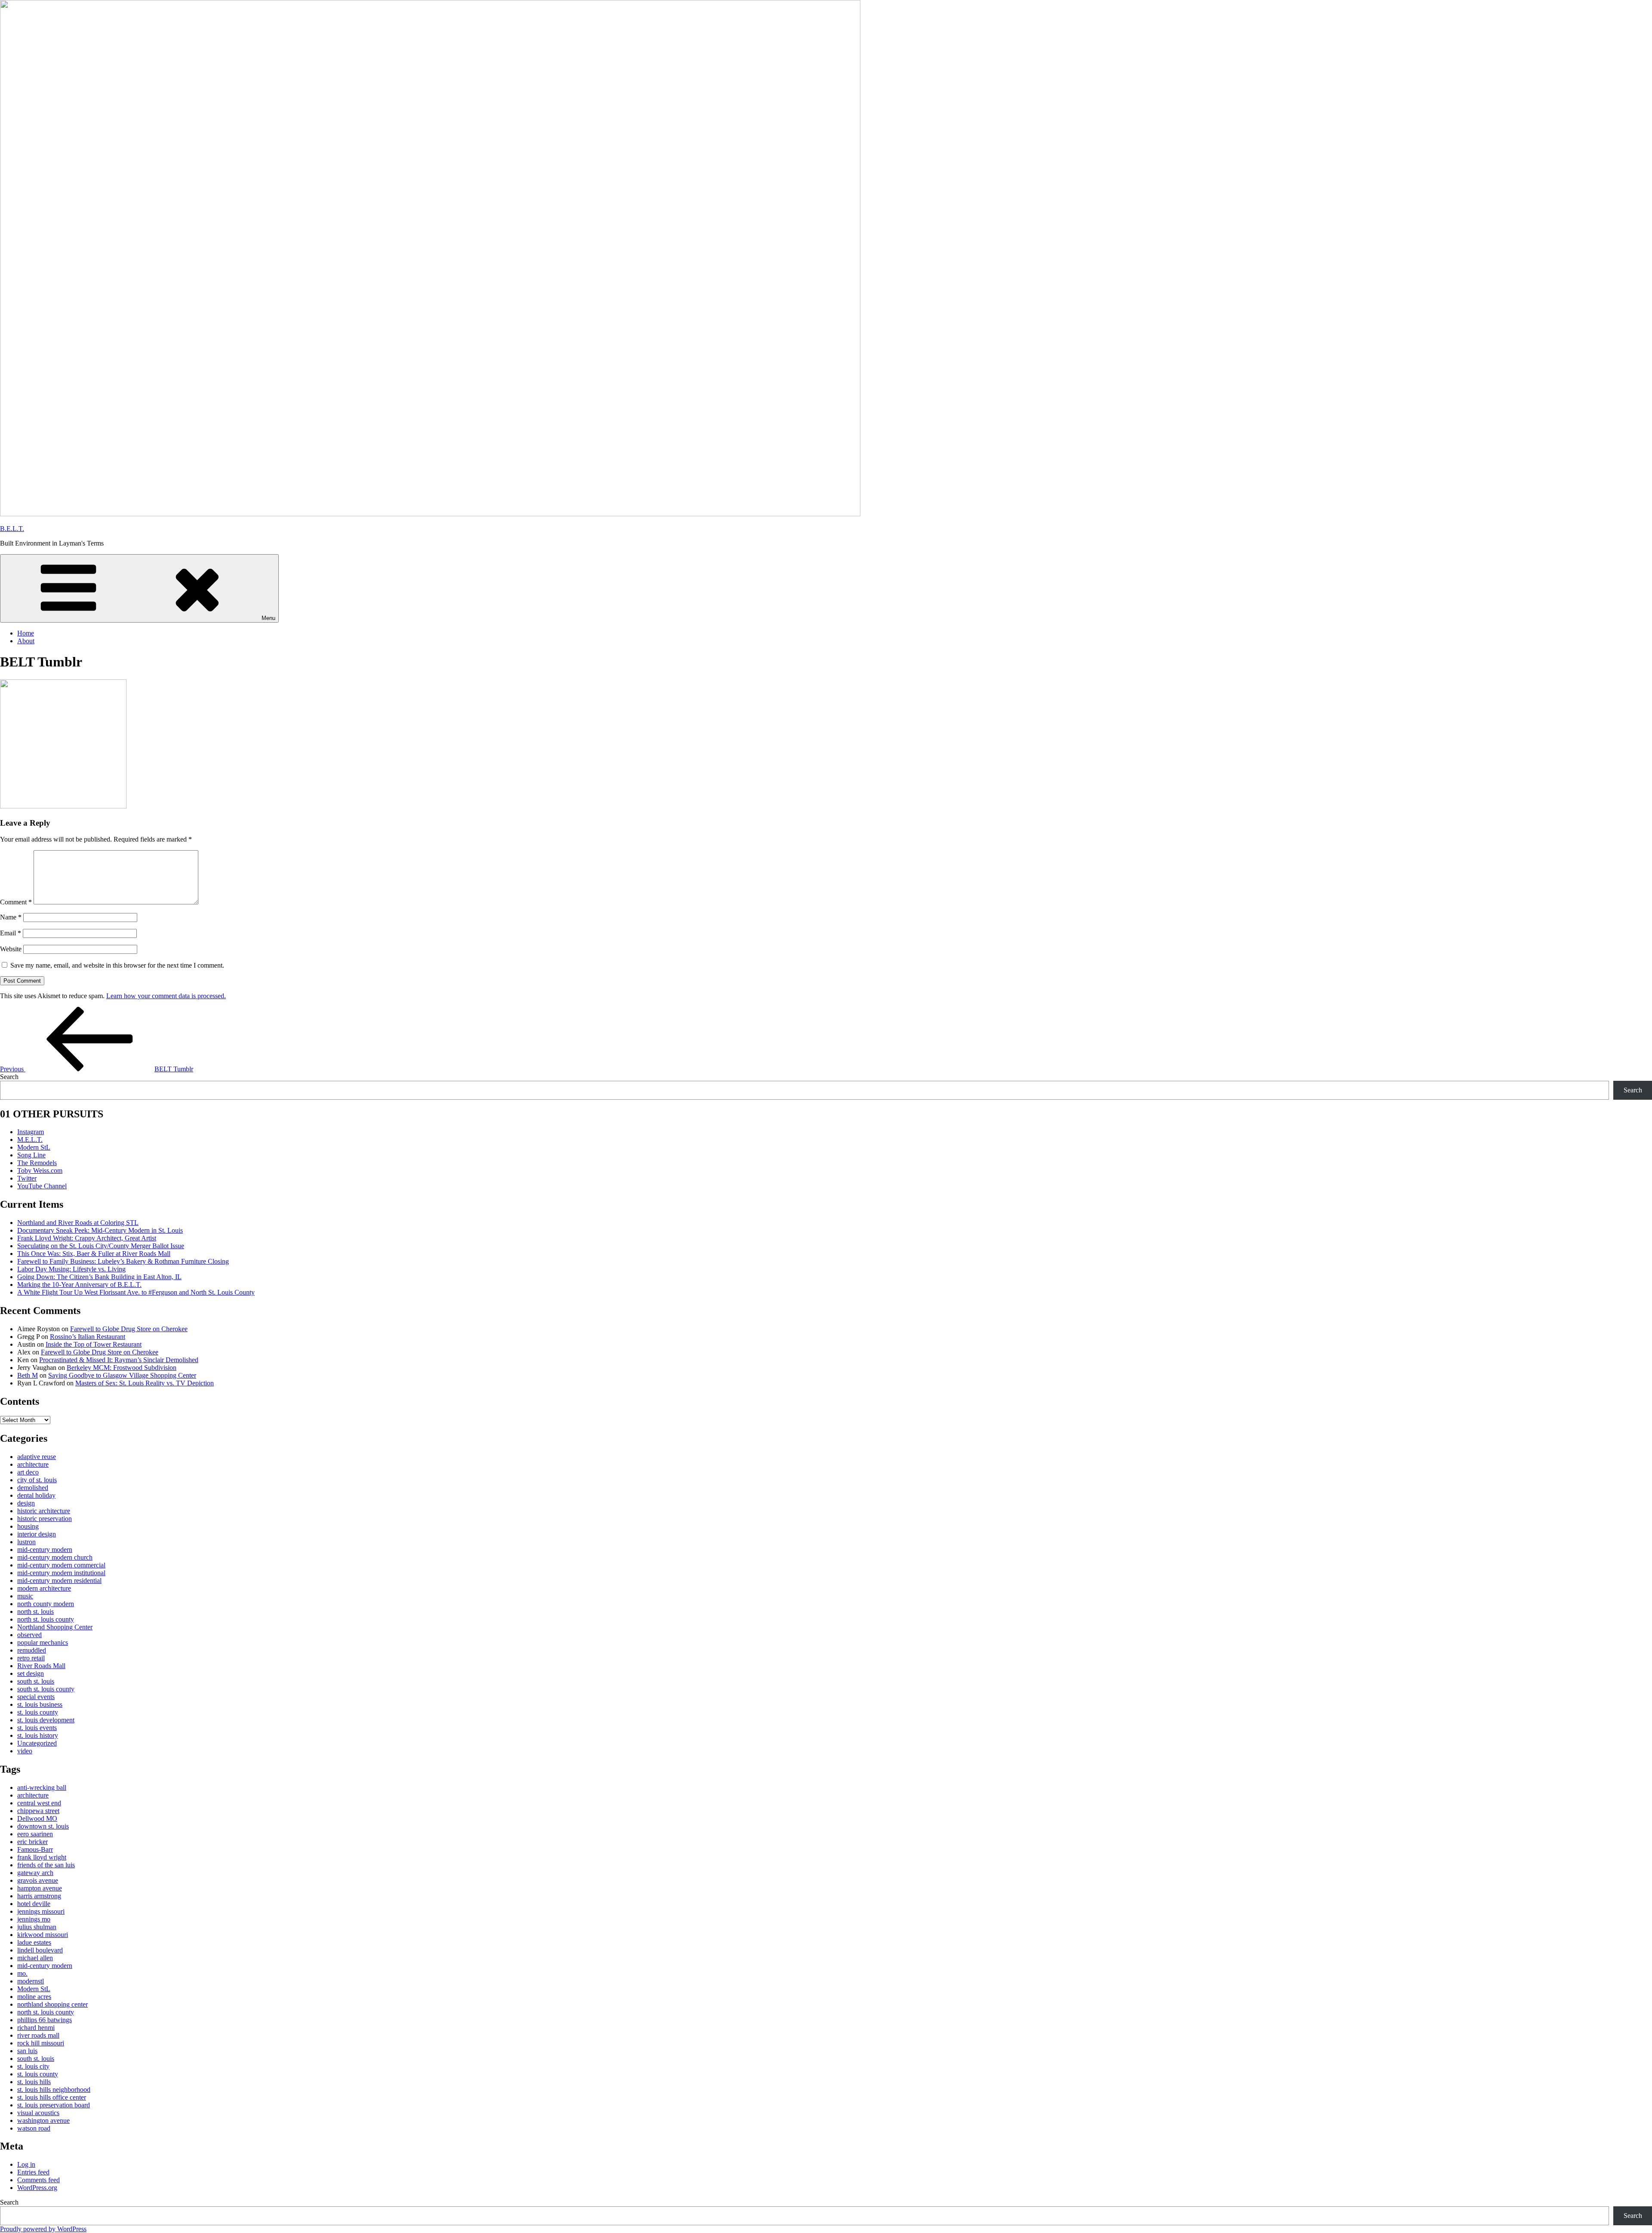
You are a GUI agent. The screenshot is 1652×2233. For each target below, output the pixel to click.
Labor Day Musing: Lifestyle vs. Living (71, 1269)
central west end (39, 1803)
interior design (37, 1534)
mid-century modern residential (59, 1581)
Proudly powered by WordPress (43, 2229)
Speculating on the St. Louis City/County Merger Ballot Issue (101, 1246)
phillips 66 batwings (45, 2020)
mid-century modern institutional (61, 1573)
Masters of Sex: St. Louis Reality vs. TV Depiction (145, 1383)
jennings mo (34, 1919)
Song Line (31, 1155)
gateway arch (35, 1873)
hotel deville (34, 1904)
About (26, 641)
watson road (34, 2128)
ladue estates (34, 1942)
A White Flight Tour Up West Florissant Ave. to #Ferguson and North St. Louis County (136, 1292)
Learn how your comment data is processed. (166, 996)
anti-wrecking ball (42, 1787)
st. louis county (38, 1712)
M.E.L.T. (30, 1140)
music (25, 1596)
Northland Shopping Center (55, 1627)
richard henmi (36, 2028)
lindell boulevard (40, 1950)
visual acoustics (38, 2113)
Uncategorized (37, 1743)
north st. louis (35, 1612)
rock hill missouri (41, 2043)
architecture (33, 1464)
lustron (26, 1542)
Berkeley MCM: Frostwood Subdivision (122, 1368)
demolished (33, 1488)
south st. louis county (46, 1689)
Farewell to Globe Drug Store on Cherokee (129, 1329)
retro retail (31, 1658)
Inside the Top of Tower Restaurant (94, 1344)
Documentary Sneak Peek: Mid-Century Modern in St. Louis (100, 1230)
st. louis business (40, 1704)
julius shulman (37, 1927)
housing (28, 1526)
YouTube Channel (42, 1186)
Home (26, 633)
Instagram (31, 1132)
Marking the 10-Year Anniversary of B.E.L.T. (79, 1285)
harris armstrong (39, 1896)
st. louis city (33, 2066)
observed (29, 1635)
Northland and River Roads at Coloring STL (78, 1223)
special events (36, 1697)
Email (11, 933)
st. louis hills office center (52, 2097)
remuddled (32, 1650)
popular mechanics (43, 1642)
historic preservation (45, 1519)
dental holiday (36, 1495)
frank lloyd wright (42, 1857)
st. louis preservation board (54, 2105)
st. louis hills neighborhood (54, 2090)
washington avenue (43, 2120)
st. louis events (37, 1728)
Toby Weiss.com (40, 1170)
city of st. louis (37, 1480)
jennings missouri (41, 1911)
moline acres (34, 1997)
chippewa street (38, 1811)
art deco (28, 1472)
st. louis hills (34, 2082)
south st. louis (36, 1681)
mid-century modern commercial (61, 1565)
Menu (268, 618)
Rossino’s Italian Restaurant (88, 1337)
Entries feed (33, 2172)
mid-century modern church (55, 1557)
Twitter (27, 1178)
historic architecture (44, 1511)
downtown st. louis (43, 1826)
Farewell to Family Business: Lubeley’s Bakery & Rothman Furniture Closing (123, 1261)
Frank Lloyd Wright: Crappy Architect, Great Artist (87, 1238)
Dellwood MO (37, 1818)
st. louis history (38, 1735)
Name (11, 917)
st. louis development (46, 1720)
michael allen (35, 1958)
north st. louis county (46, 1619)
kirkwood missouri (43, 1935)
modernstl (31, 1981)
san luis (27, 2051)
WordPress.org (37, 2188)
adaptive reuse (37, 1457)
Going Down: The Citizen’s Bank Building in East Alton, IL (99, 1277)
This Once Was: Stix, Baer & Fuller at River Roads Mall (94, 1254)
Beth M (28, 1375)
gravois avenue (38, 1880)
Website (11, 949)
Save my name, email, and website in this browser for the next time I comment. (117, 965)
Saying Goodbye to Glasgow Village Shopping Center (122, 1375)
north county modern (46, 1604)
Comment (16, 902)
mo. (22, 1973)
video (25, 1751)
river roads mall (38, 2035)
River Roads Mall (41, 1666)
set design (31, 1673)
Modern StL (34, 1147)
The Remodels (37, 1163)
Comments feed (39, 2180)
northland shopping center (52, 2004)
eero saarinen (35, 1834)
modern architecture (44, 1588)
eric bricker (32, 1842)
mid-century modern (45, 1550)
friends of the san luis (46, 1865)
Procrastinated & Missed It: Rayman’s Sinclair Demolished (119, 1360)
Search (9, 1077)
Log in (26, 2164)
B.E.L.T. (12, 529)
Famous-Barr (35, 1849)
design (26, 1503)
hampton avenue (40, 1888)
